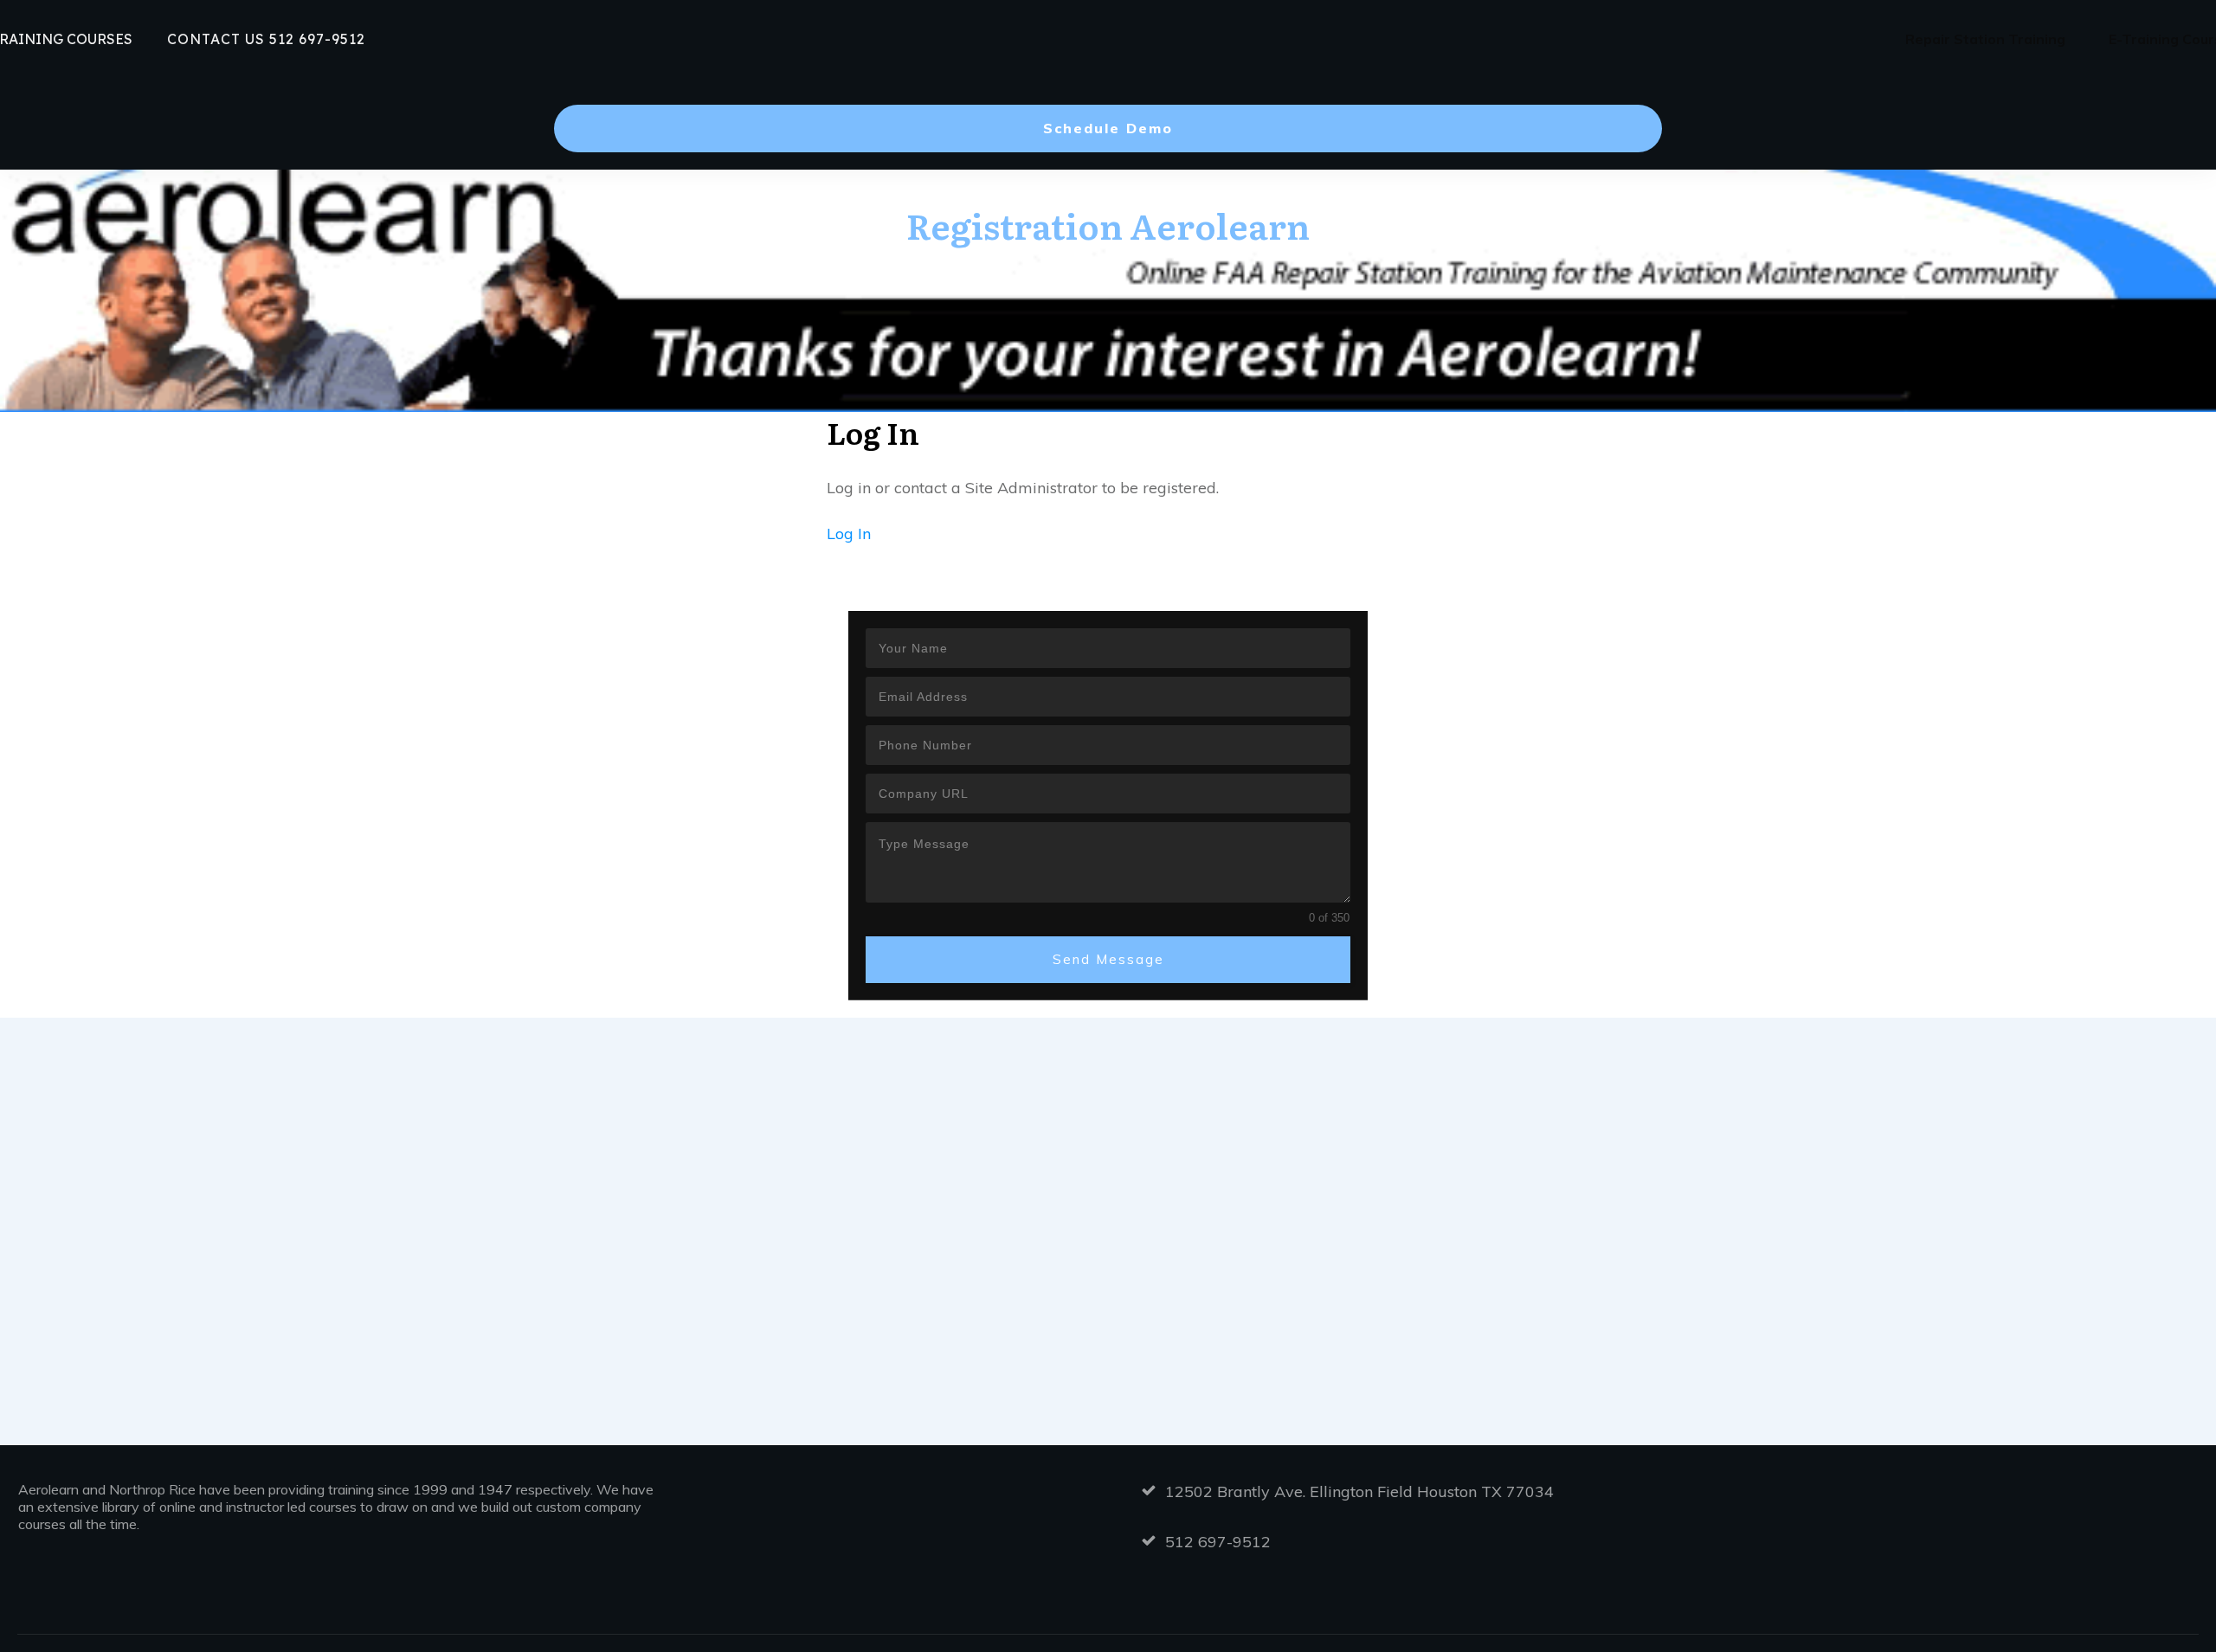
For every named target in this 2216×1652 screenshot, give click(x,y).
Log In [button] (849, 534)
